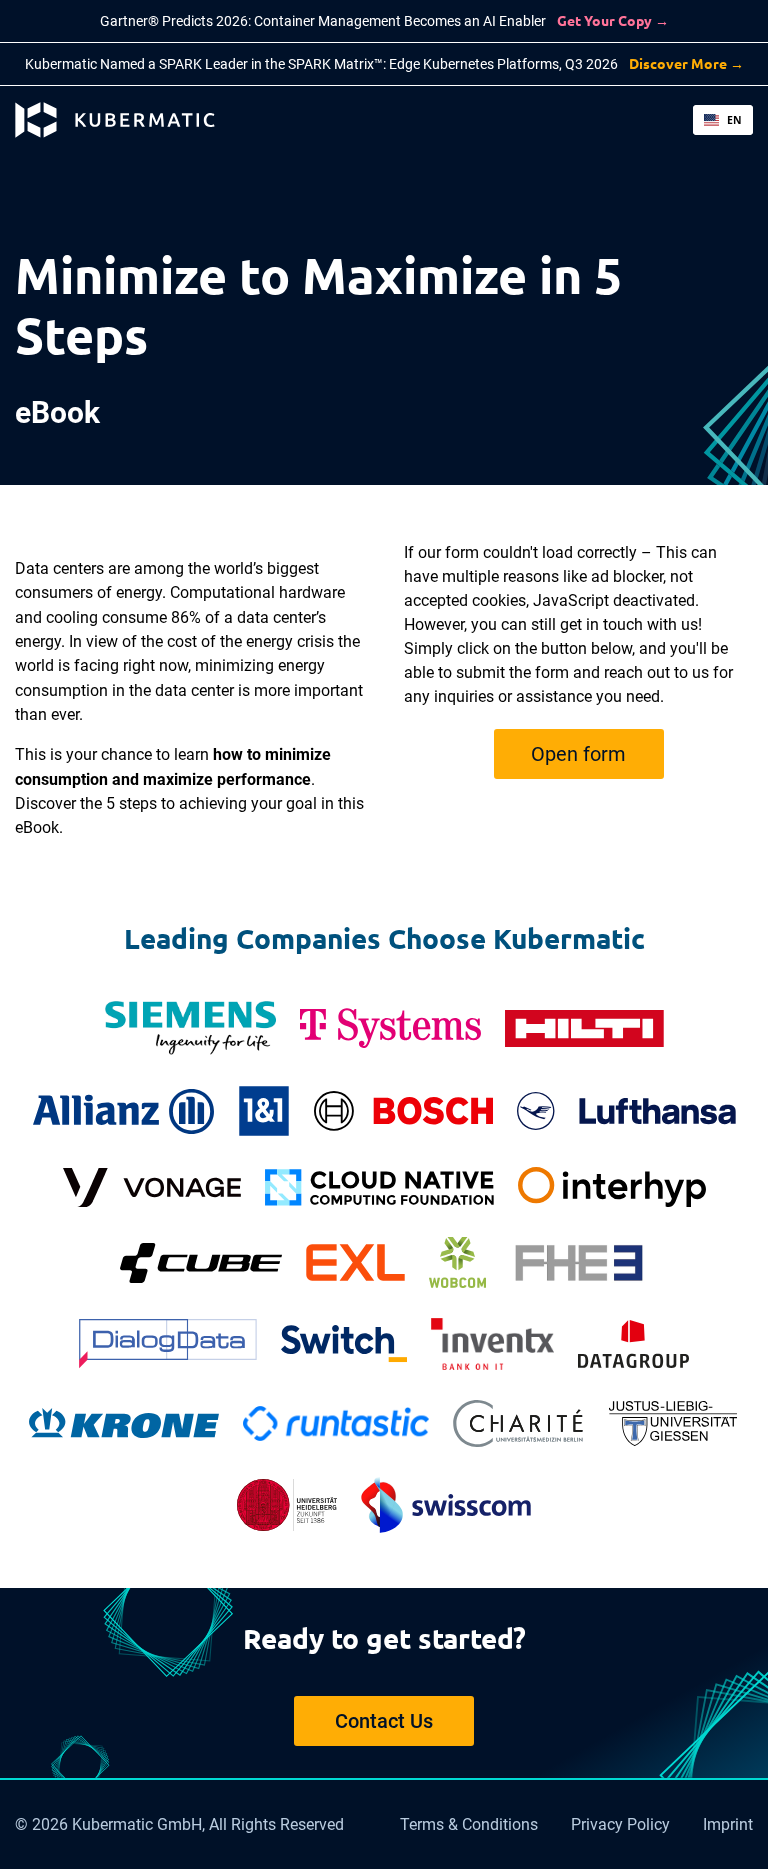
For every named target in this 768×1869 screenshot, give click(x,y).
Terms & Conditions (469, 1824)
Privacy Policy (620, 1824)
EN (734, 120)
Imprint (728, 1824)
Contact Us (384, 1721)
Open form (578, 754)
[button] (723, 120)
